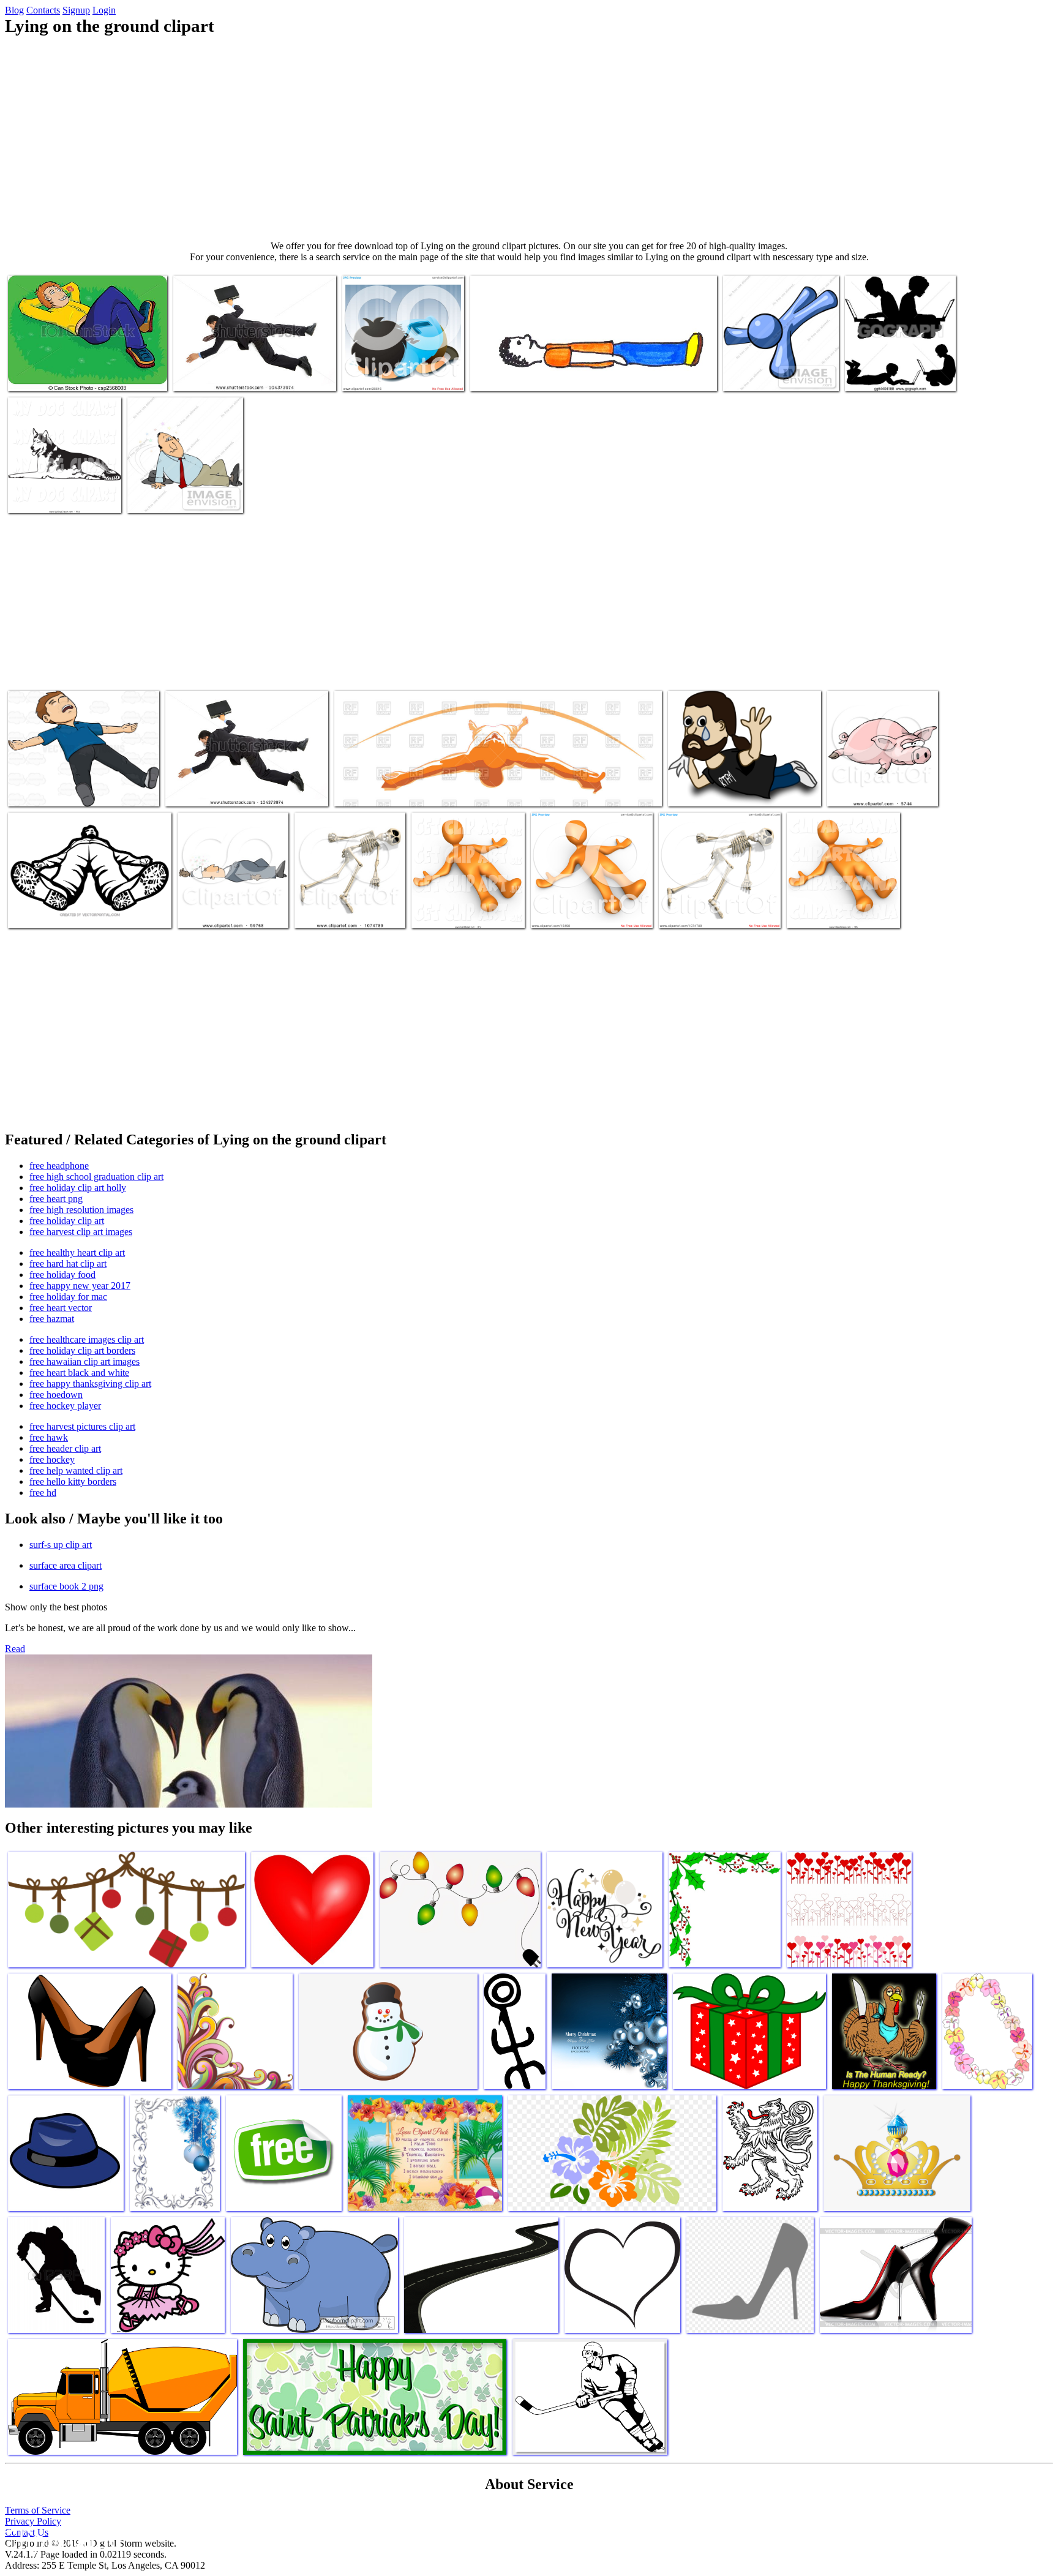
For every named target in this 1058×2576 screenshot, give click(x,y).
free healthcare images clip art (87, 1339)
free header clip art (65, 1448)
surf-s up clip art (61, 1545)
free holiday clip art (67, 1221)
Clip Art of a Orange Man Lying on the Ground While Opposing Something (838, 902)
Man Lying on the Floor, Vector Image (78, 911)
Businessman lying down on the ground (245, 374)
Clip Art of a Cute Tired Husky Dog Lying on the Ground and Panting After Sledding (56, 482)
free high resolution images (81, 1210)
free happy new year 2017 (80, 1286)
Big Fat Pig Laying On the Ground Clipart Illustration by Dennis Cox (882, 780)
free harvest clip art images (81, 1232)
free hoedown (56, 1395)
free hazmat (52, 1319)
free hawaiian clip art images (84, 1361)
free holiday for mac (68, 1297)
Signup (76, 10)
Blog (14, 10)
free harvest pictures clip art (82, 1426)
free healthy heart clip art (77, 1252)
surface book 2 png (66, 1586)
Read (15, 1649)
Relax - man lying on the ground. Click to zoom (421, 790)
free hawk (49, 1437)
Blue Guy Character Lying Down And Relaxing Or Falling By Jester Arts (781, 365)
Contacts (43, 10)
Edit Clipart (692, 790)
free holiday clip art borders (82, 1350)
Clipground (61, 2539)
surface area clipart (66, 1565)
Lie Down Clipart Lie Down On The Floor (548, 374)
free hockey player (65, 1406)
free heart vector (61, 1308)
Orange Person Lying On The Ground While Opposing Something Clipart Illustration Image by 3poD (586, 897)
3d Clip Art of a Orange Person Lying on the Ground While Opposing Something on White (468, 897)
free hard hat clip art (68, 1264)
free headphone (59, 1166)
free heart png (56, 1199)
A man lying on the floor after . (66, 790)
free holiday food (62, 1275)
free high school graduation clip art (96, 1177)
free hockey (52, 1459)
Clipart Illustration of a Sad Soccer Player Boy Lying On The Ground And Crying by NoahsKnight (403, 360)
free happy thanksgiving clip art (90, 1384)
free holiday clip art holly (78, 1188)
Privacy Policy (33, 2521)
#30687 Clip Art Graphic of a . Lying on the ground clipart (184, 491)
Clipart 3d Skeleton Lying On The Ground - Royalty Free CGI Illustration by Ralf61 (349, 902)
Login (104, 10)
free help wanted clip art (76, 1470)
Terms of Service (38, 2510)
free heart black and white (79, 1372)
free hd (43, 1493)
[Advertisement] (529, 138)
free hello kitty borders (73, 1481)
